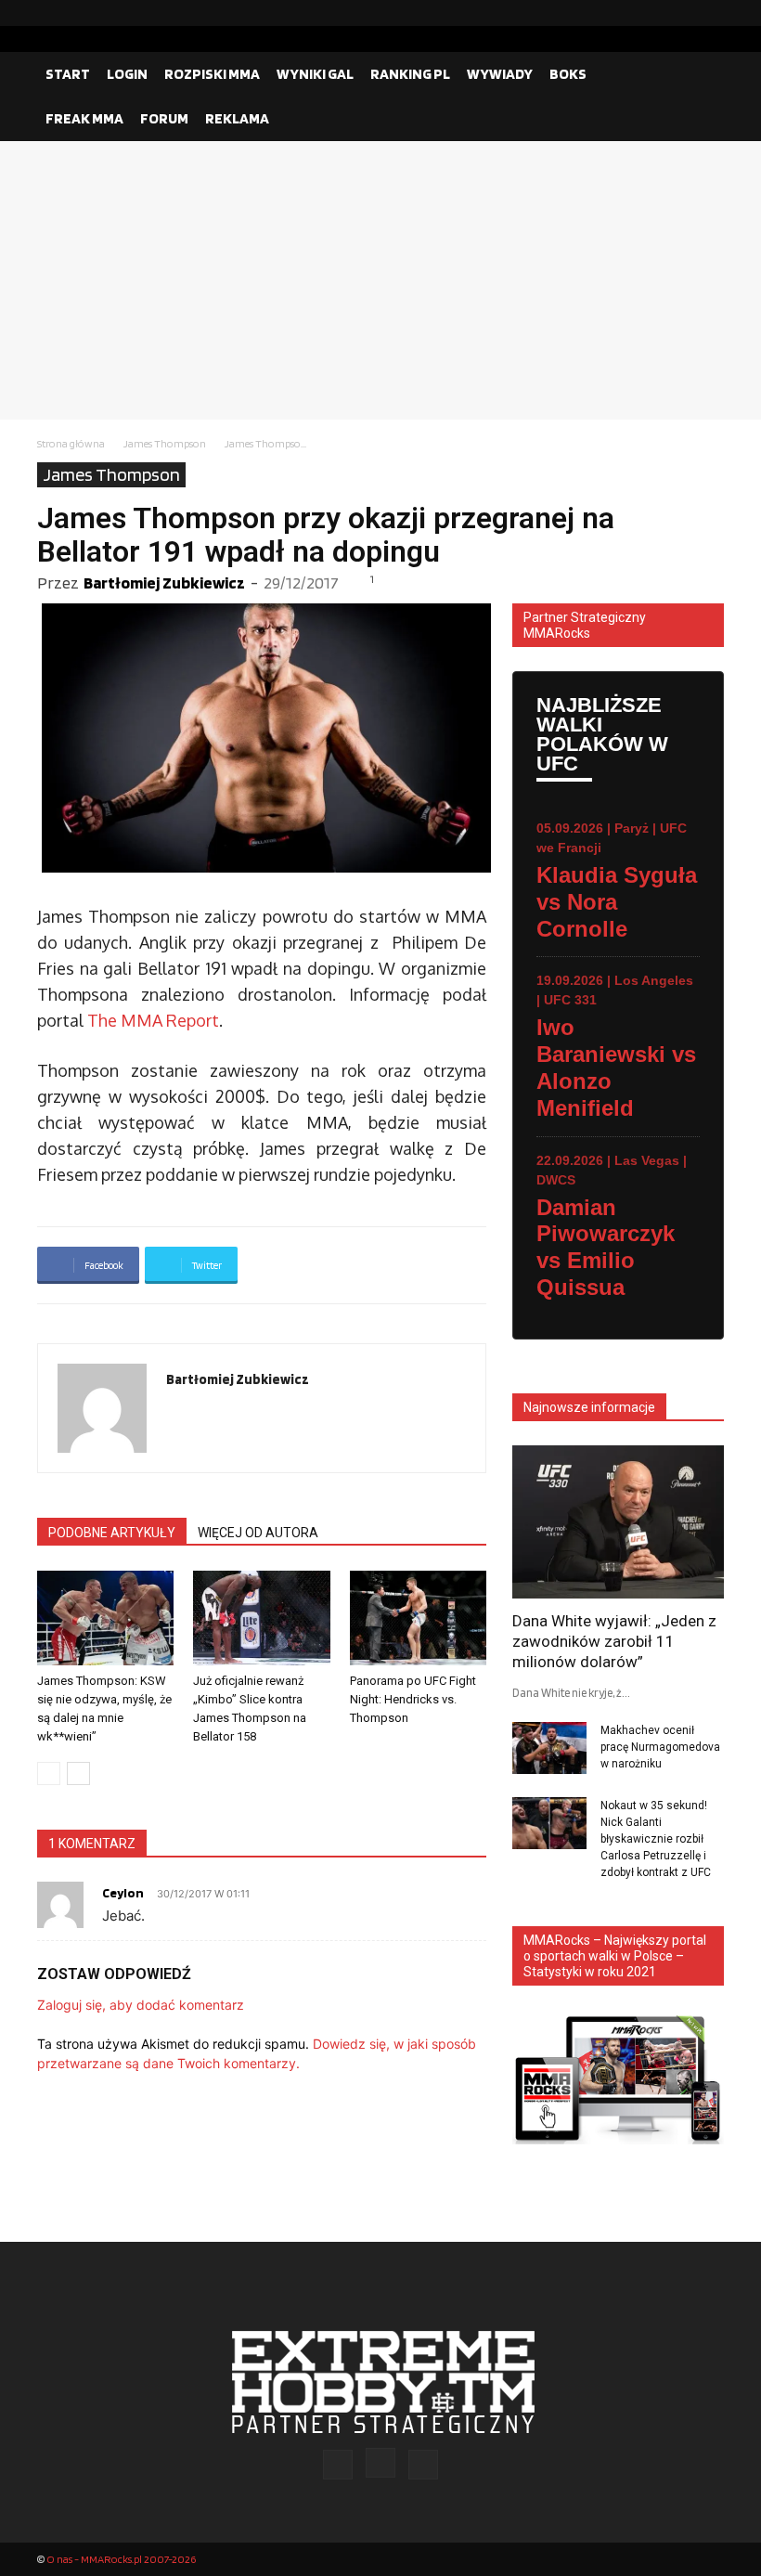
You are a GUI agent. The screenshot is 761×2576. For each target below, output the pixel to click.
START (68, 74)
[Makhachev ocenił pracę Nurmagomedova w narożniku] (549, 1748)
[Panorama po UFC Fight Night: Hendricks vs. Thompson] (418, 1618)
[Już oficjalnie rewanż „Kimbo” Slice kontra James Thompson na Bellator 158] (261, 1618)
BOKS (568, 74)
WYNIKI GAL (315, 74)
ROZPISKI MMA (212, 74)
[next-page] (78, 1773)
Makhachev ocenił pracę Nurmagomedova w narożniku (660, 1747)
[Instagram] (680, 13)
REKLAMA (237, 118)
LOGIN (127, 74)
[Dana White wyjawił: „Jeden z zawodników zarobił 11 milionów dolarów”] (618, 1522)
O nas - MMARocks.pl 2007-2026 (121, 2559)
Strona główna (71, 443)
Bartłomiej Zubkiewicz (164, 583)
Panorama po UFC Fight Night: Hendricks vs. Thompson (413, 1699)
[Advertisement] (380, 280)
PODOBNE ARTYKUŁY (112, 1533)
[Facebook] (651, 13)
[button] (702, 74)
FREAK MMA (84, 118)
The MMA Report (153, 1020)
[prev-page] (49, 1773)
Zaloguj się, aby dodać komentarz (141, 2005)
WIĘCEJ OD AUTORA (258, 1533)
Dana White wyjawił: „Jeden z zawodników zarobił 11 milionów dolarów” (614, 1641)
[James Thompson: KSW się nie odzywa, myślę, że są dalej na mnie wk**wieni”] (105, 1618)
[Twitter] (710, 13)
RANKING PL (410, 74)
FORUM (164, 118)
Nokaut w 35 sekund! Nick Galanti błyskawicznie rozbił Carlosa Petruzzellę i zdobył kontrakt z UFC (656, 1839)
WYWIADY (500, 74)
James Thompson (165, 443)
